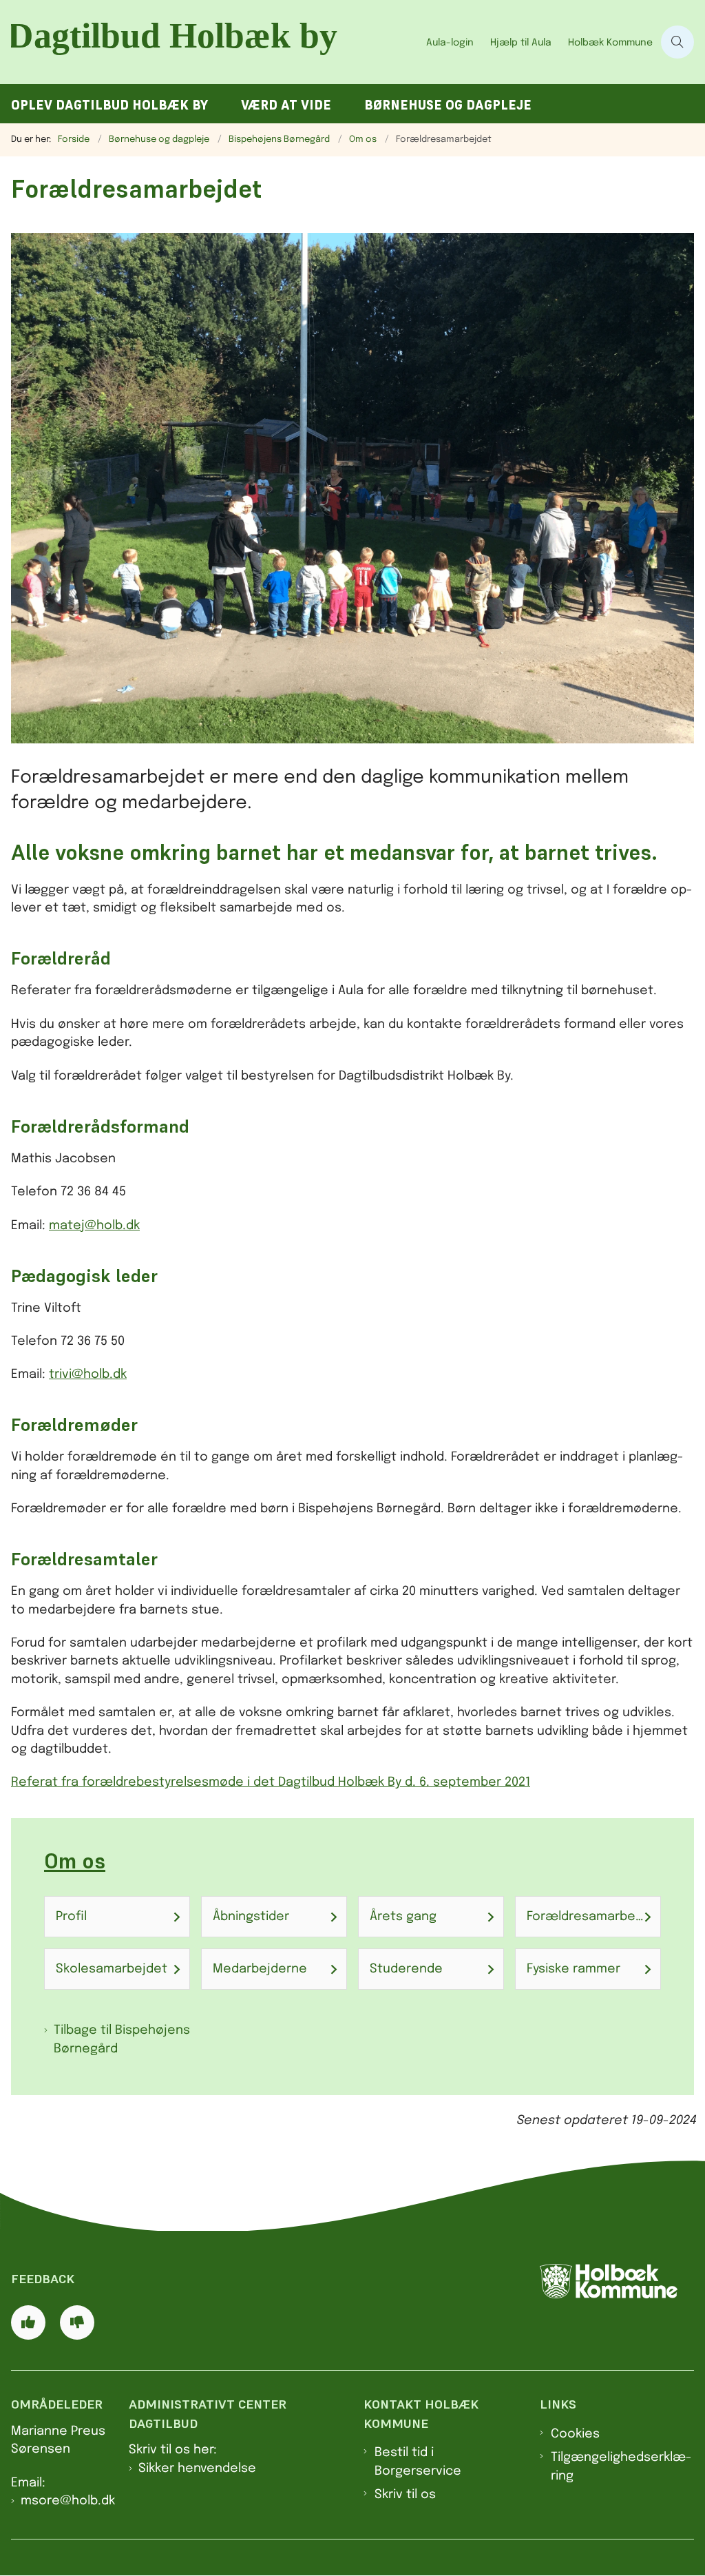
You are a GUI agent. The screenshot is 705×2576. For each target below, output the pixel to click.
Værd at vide (286, 105)
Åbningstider (251, 1917)
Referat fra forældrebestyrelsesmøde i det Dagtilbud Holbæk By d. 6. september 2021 (271, 1782)
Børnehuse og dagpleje (448, 105)
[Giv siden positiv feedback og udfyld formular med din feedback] (28, 2322)
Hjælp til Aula (521, 43)
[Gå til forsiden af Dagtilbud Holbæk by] (209, 42)
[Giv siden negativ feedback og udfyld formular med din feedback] (77, 2322)
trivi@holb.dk (88, 1374)
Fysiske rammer (574, 1969)
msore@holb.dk (68, 2501)
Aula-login (450, 43)
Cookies (575, 2434)
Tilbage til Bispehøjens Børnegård (122, 2039)
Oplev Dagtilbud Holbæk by (109, 105)
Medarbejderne (260, 1969)
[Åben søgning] (677, 42)
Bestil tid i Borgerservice (418, 2462)
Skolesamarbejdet (112, 1969)
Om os (75, 1861)
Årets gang (403, 1917)
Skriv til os (405, 2495)
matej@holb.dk (94, 1226)
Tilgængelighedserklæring (621, 2466)
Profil (71, 1917)
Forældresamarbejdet (593, 1917)
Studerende (406, 1969)
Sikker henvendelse (197, 2469)
